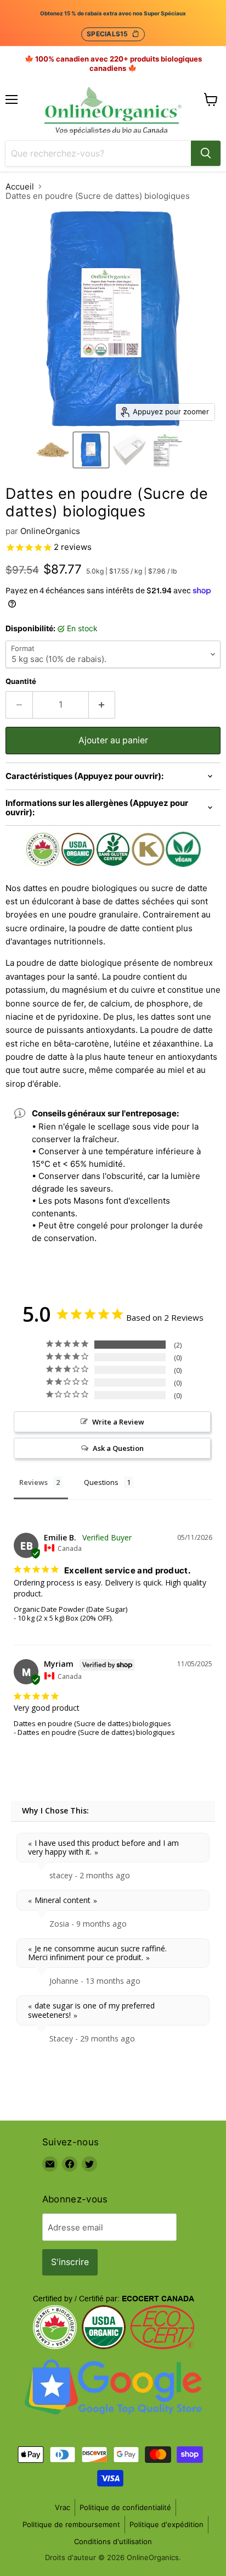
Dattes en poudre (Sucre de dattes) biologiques (92, 1723)
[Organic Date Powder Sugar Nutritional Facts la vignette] (168, 450)
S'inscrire (70, 2262)
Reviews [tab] (33, 1482)
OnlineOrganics (50, 531)
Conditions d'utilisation (113, 2541)
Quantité (21, 681)
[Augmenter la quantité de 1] (102, 705)
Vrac (63, 2507)
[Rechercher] (206, 153)
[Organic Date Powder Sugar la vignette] (53, 450)
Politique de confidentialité (125, 2507)
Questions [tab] (101, 1482)
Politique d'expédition (166, 2524)
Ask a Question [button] (118, 1448)
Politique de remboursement (71, 2524)
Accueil (20, 187)
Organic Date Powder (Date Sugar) (70, 1609)
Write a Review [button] (118, 1422)
